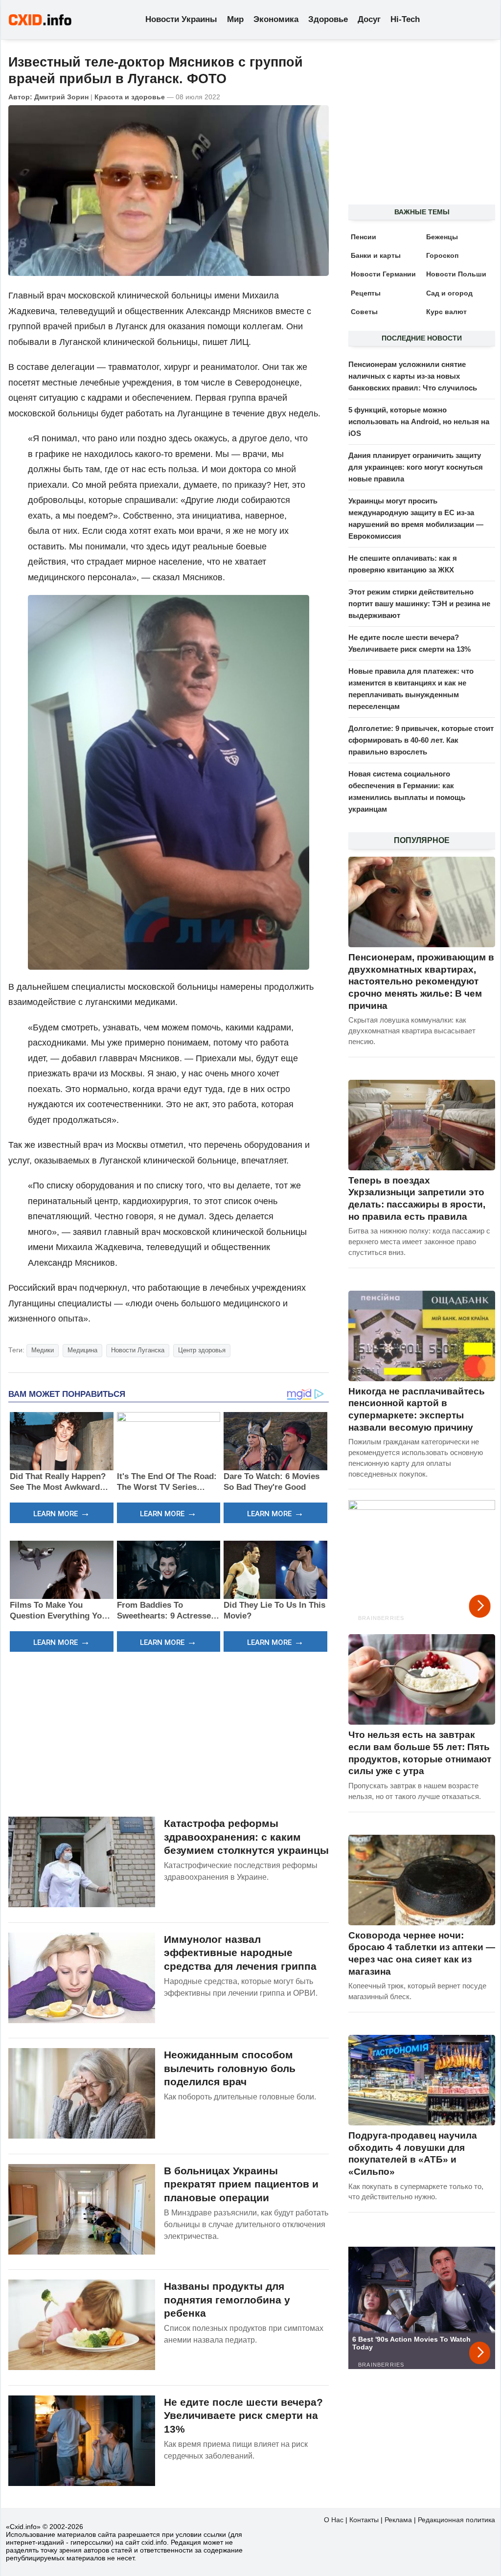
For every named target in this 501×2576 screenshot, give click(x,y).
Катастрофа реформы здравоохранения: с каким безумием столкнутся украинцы (246, 1837)
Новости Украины (181, 19)
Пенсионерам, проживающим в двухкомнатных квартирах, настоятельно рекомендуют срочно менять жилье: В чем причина (421, 981)
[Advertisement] (169, 1733)
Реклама (398, 2520)
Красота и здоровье (130, 97)
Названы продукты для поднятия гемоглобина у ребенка (227, 2300)
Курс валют (446, 312)
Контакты (364, 2520)
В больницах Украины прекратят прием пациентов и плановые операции (241, 2184)
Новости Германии (383, 274)
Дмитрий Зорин (61, 97)
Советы (364, 312)
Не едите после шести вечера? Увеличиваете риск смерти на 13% (243, 2416)
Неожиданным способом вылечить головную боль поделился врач (230, 2068)
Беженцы (442, 237)
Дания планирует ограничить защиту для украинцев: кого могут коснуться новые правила (416, 467)
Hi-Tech (405, 19)
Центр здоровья (202, 1350)
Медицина (82, 1350)
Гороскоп (442, 255)
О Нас (334, 2520)
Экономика (276, 19)
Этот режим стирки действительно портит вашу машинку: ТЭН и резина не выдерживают (419, 604)
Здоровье (328, 19)
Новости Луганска (138, 1350)
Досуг (369, 19)
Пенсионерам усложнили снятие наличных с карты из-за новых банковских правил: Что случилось (413, 376)
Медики (43, 1350)
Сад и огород (449, 293)
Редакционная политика (456, 2520)
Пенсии (364, 237)
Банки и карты (376, 255)
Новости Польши (456, 274)
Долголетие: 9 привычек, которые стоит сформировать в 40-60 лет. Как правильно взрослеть (421, 740)
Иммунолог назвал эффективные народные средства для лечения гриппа (240, 1953)
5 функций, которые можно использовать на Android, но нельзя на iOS (419, 422)
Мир (235, 19)
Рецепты (366, 293)
